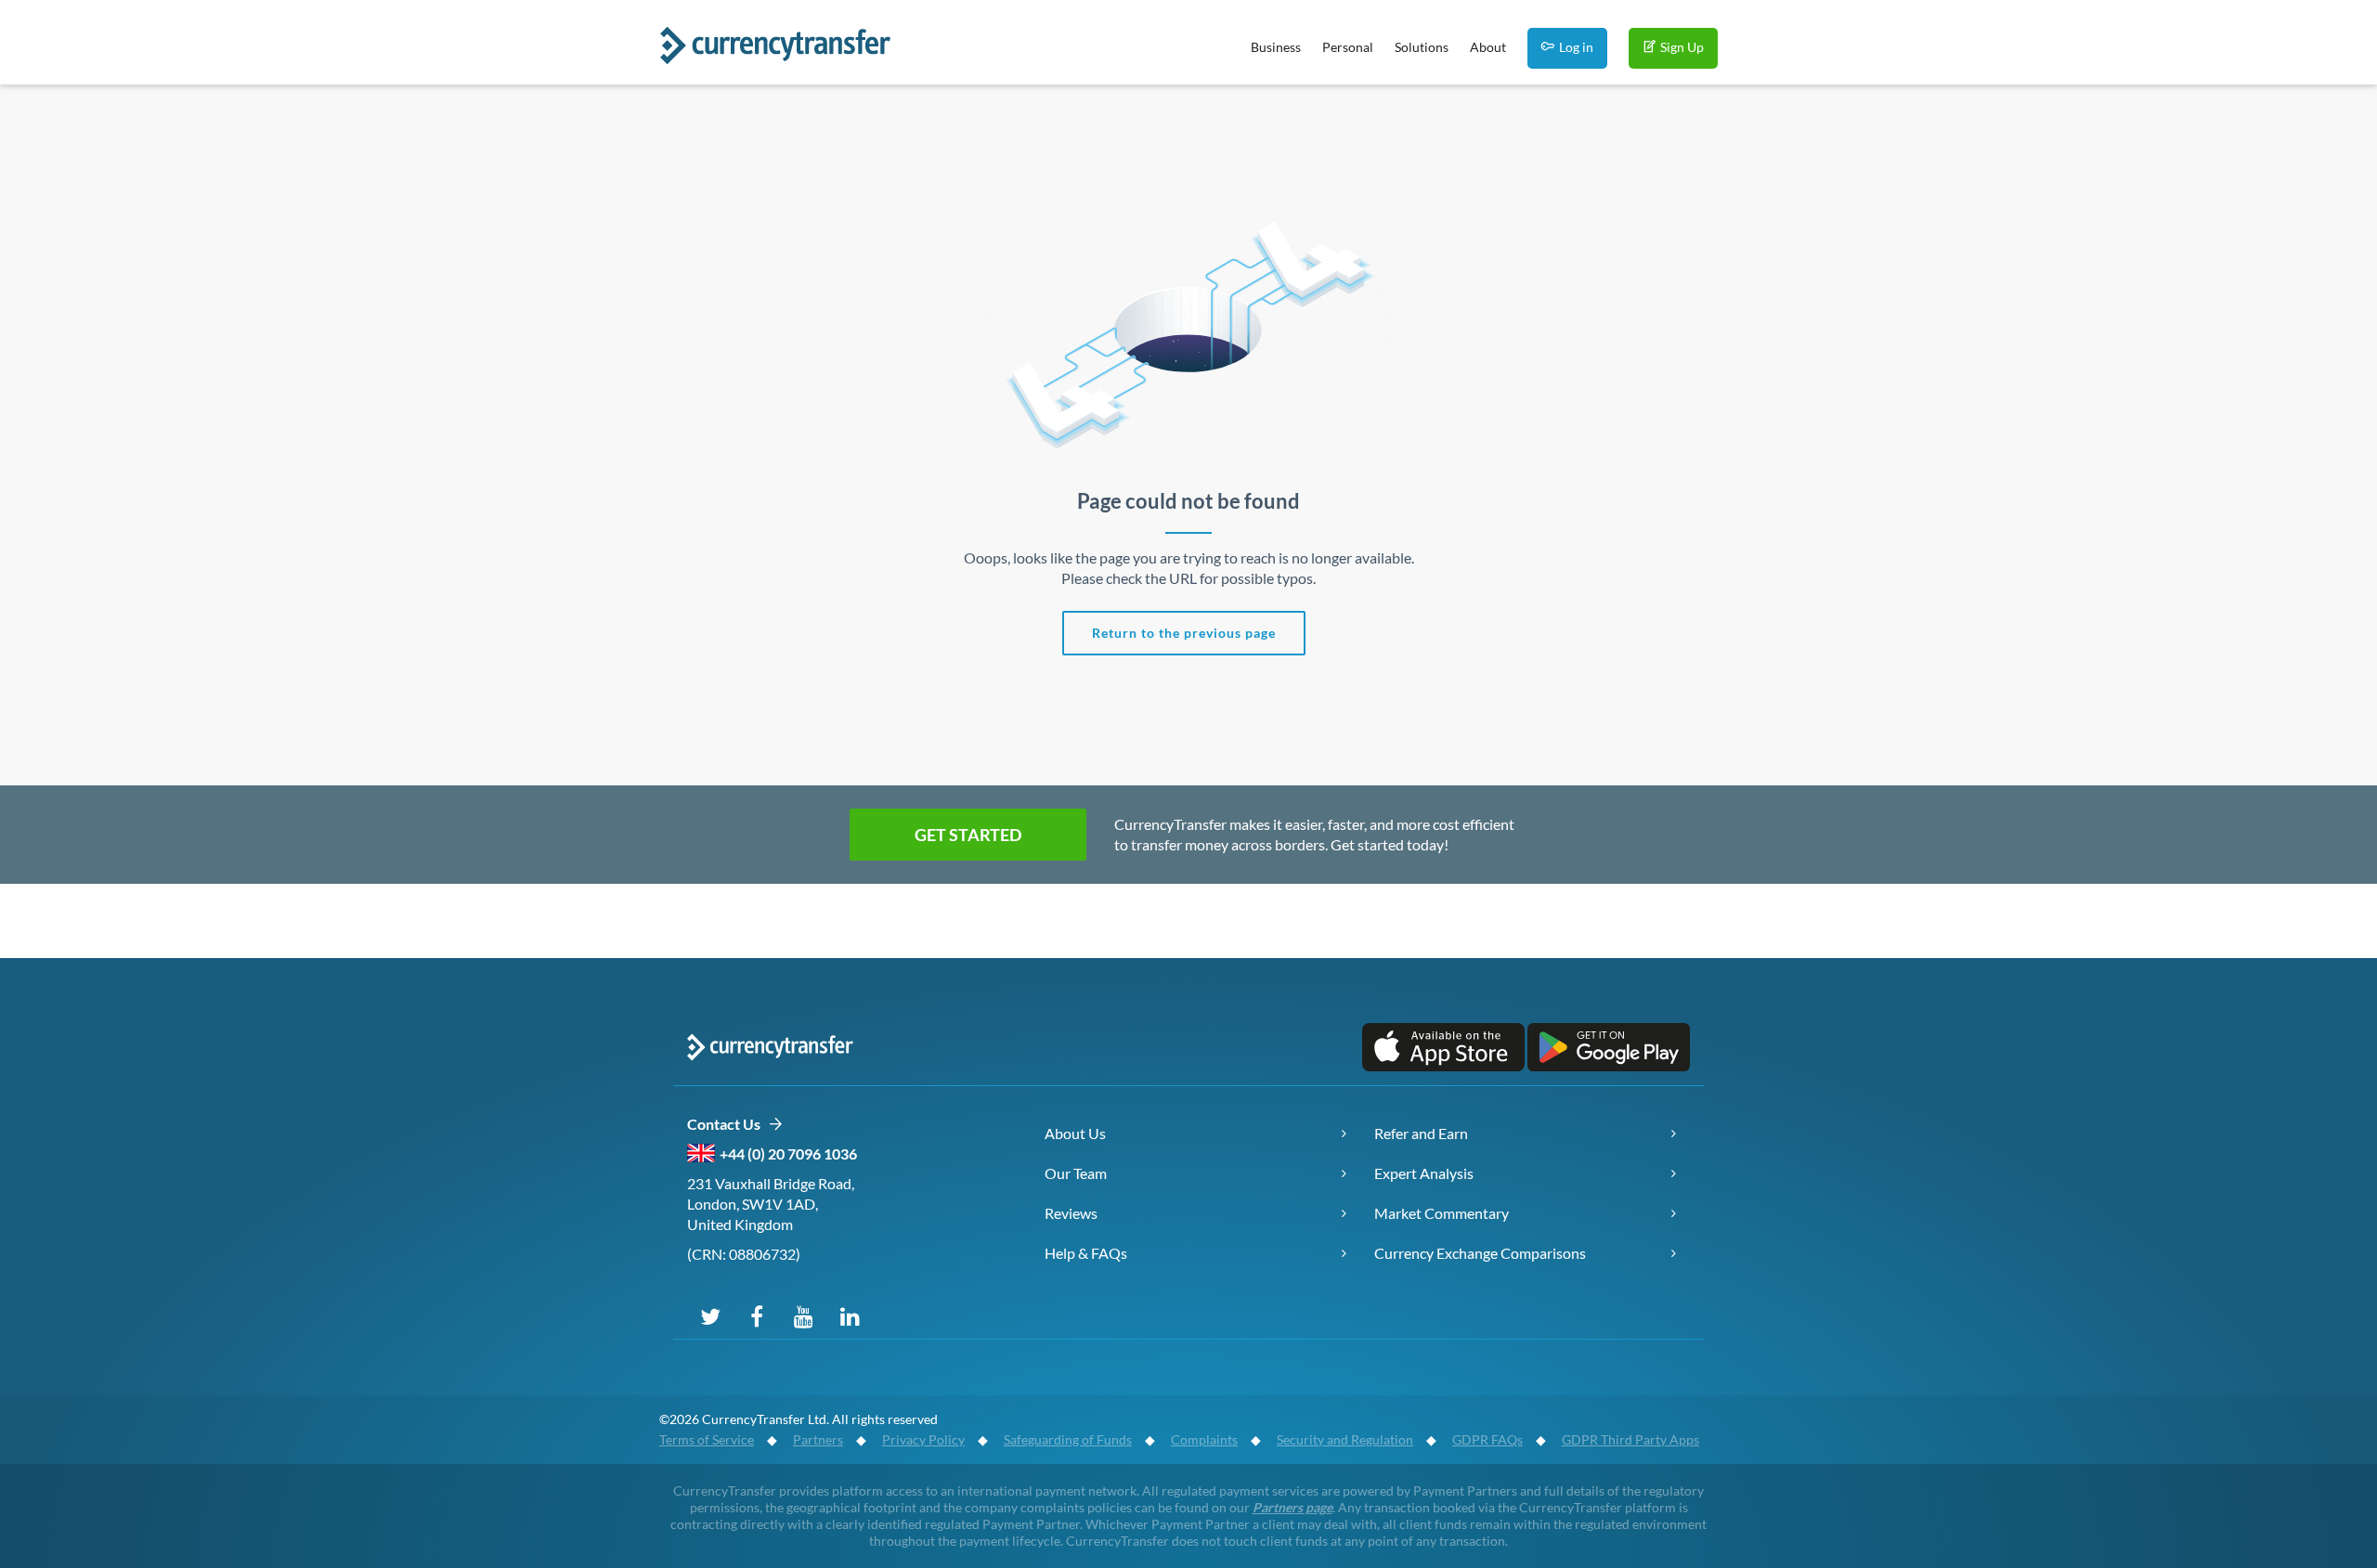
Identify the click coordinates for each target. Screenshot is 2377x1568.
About (1488, 47)
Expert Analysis (1424, 1173)
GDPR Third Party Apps (1630, 1439)
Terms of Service (707, 1439)
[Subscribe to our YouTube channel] (803, 1315)
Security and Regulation (1345, 1439)
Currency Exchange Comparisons (1480, 1253)
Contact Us (727, 1124)
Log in (1576, 47)
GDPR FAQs (1487, 1439)
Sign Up (1682, 47)
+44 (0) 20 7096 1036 (788, 1153)
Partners (818, 1439)
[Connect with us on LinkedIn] (850, 1315)
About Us (1075, 1133)
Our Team (1076, 1173)
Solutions (1422, 47)
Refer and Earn (1421, 1133)
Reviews (1071, 1213)
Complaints (1204, 1439)
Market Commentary (1442, 1213)
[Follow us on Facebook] (757, 1315)
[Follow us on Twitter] (710, 1315)
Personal (1348, 47)
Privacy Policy (923, 1439)
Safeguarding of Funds (1068, 1439)
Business (1276, 47)
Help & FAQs (1086, 1253)
